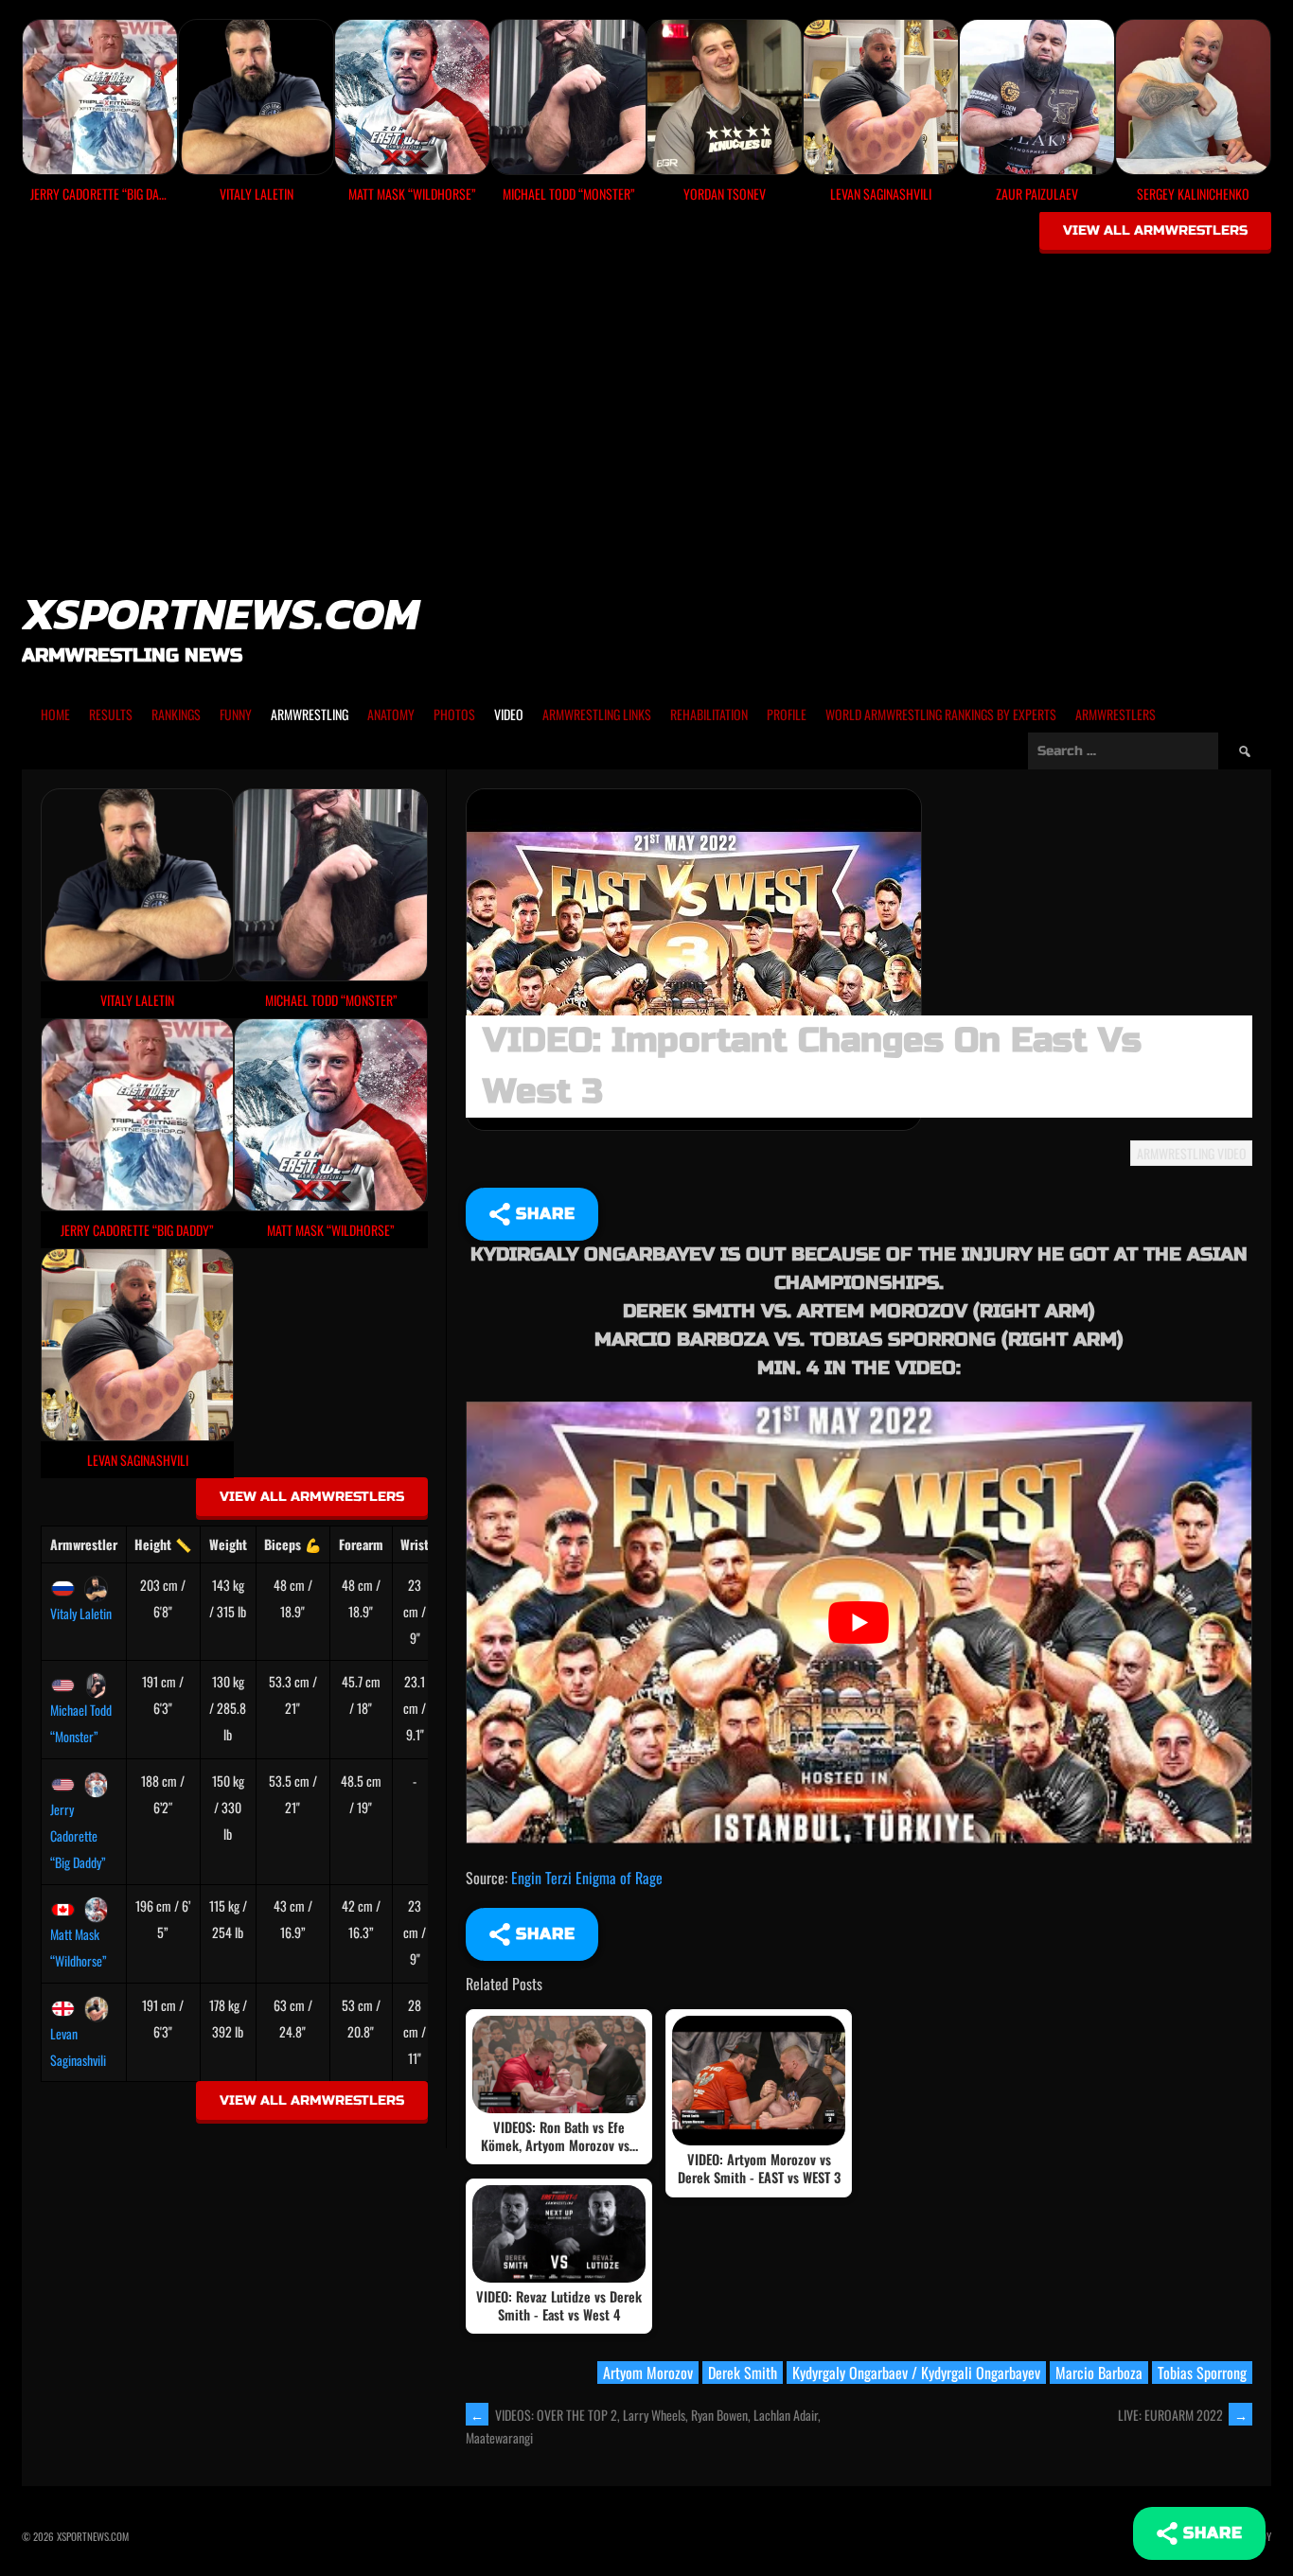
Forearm (361, 1544)
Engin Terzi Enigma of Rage (587, 1878)
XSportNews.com (221, 613)
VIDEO (509, 714)
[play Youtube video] (859, 1623)
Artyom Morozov (648, 2373)
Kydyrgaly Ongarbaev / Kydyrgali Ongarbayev (916, 2373)
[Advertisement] (646, 399)
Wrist (415, 1544)
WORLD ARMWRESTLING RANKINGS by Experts (941, 714)
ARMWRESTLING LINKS (597, 714)
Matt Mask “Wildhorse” (79, 1947)
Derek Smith (743, 2373)
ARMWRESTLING (310, 714)
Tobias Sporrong (1202, 2373)
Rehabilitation (709, 714)
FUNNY (236, 714)
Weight (228, 1544)
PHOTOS (454, 714)
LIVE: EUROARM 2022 (1183, 2415)
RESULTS (111, 714)
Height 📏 (163, 1544)
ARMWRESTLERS (1116, 714)
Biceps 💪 (292, 1544)
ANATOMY (391, 714)
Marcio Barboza (1099, 2373)
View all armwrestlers (1155, 230)
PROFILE (787, 714)
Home (55, 714)
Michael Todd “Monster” (81, 1723)
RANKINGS (176, 714)
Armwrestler (84, 1544)
